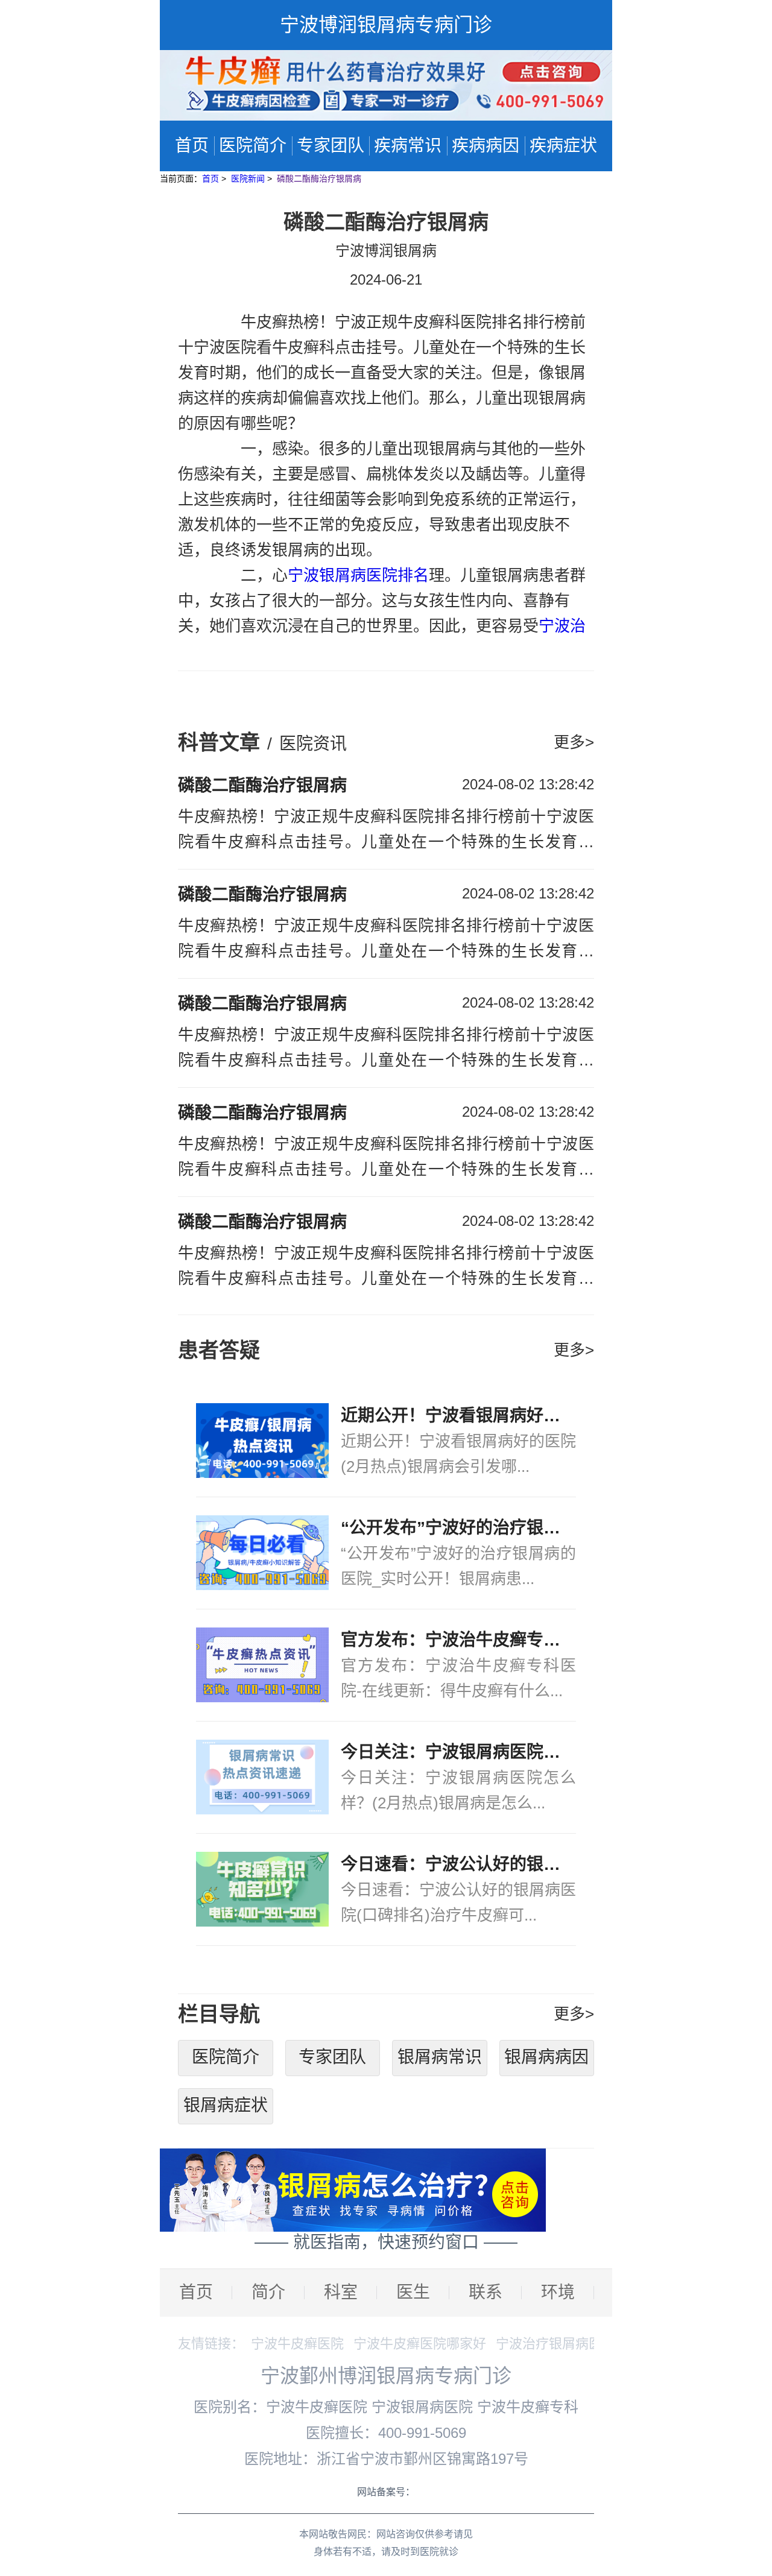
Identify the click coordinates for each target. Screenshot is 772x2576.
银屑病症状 (226, 2105)
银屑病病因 (546, 2057)
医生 (413, 2292)
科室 (341, 2292)
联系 (486, 2292)
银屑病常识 (440, 2057)
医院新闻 (249, 178)
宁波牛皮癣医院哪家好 (420, 2344)
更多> (574, 742)
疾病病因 (486, 146)
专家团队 (331, 146)
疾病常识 (408, 146)
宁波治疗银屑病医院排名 (569, 2344)
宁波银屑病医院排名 (358, 575)
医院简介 (253, 146)
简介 (268, 2292)
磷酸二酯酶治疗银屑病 (319, 178)
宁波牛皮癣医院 (297, 2344)
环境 (558, 2292)
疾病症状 (563, 146)
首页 (192, 146)
